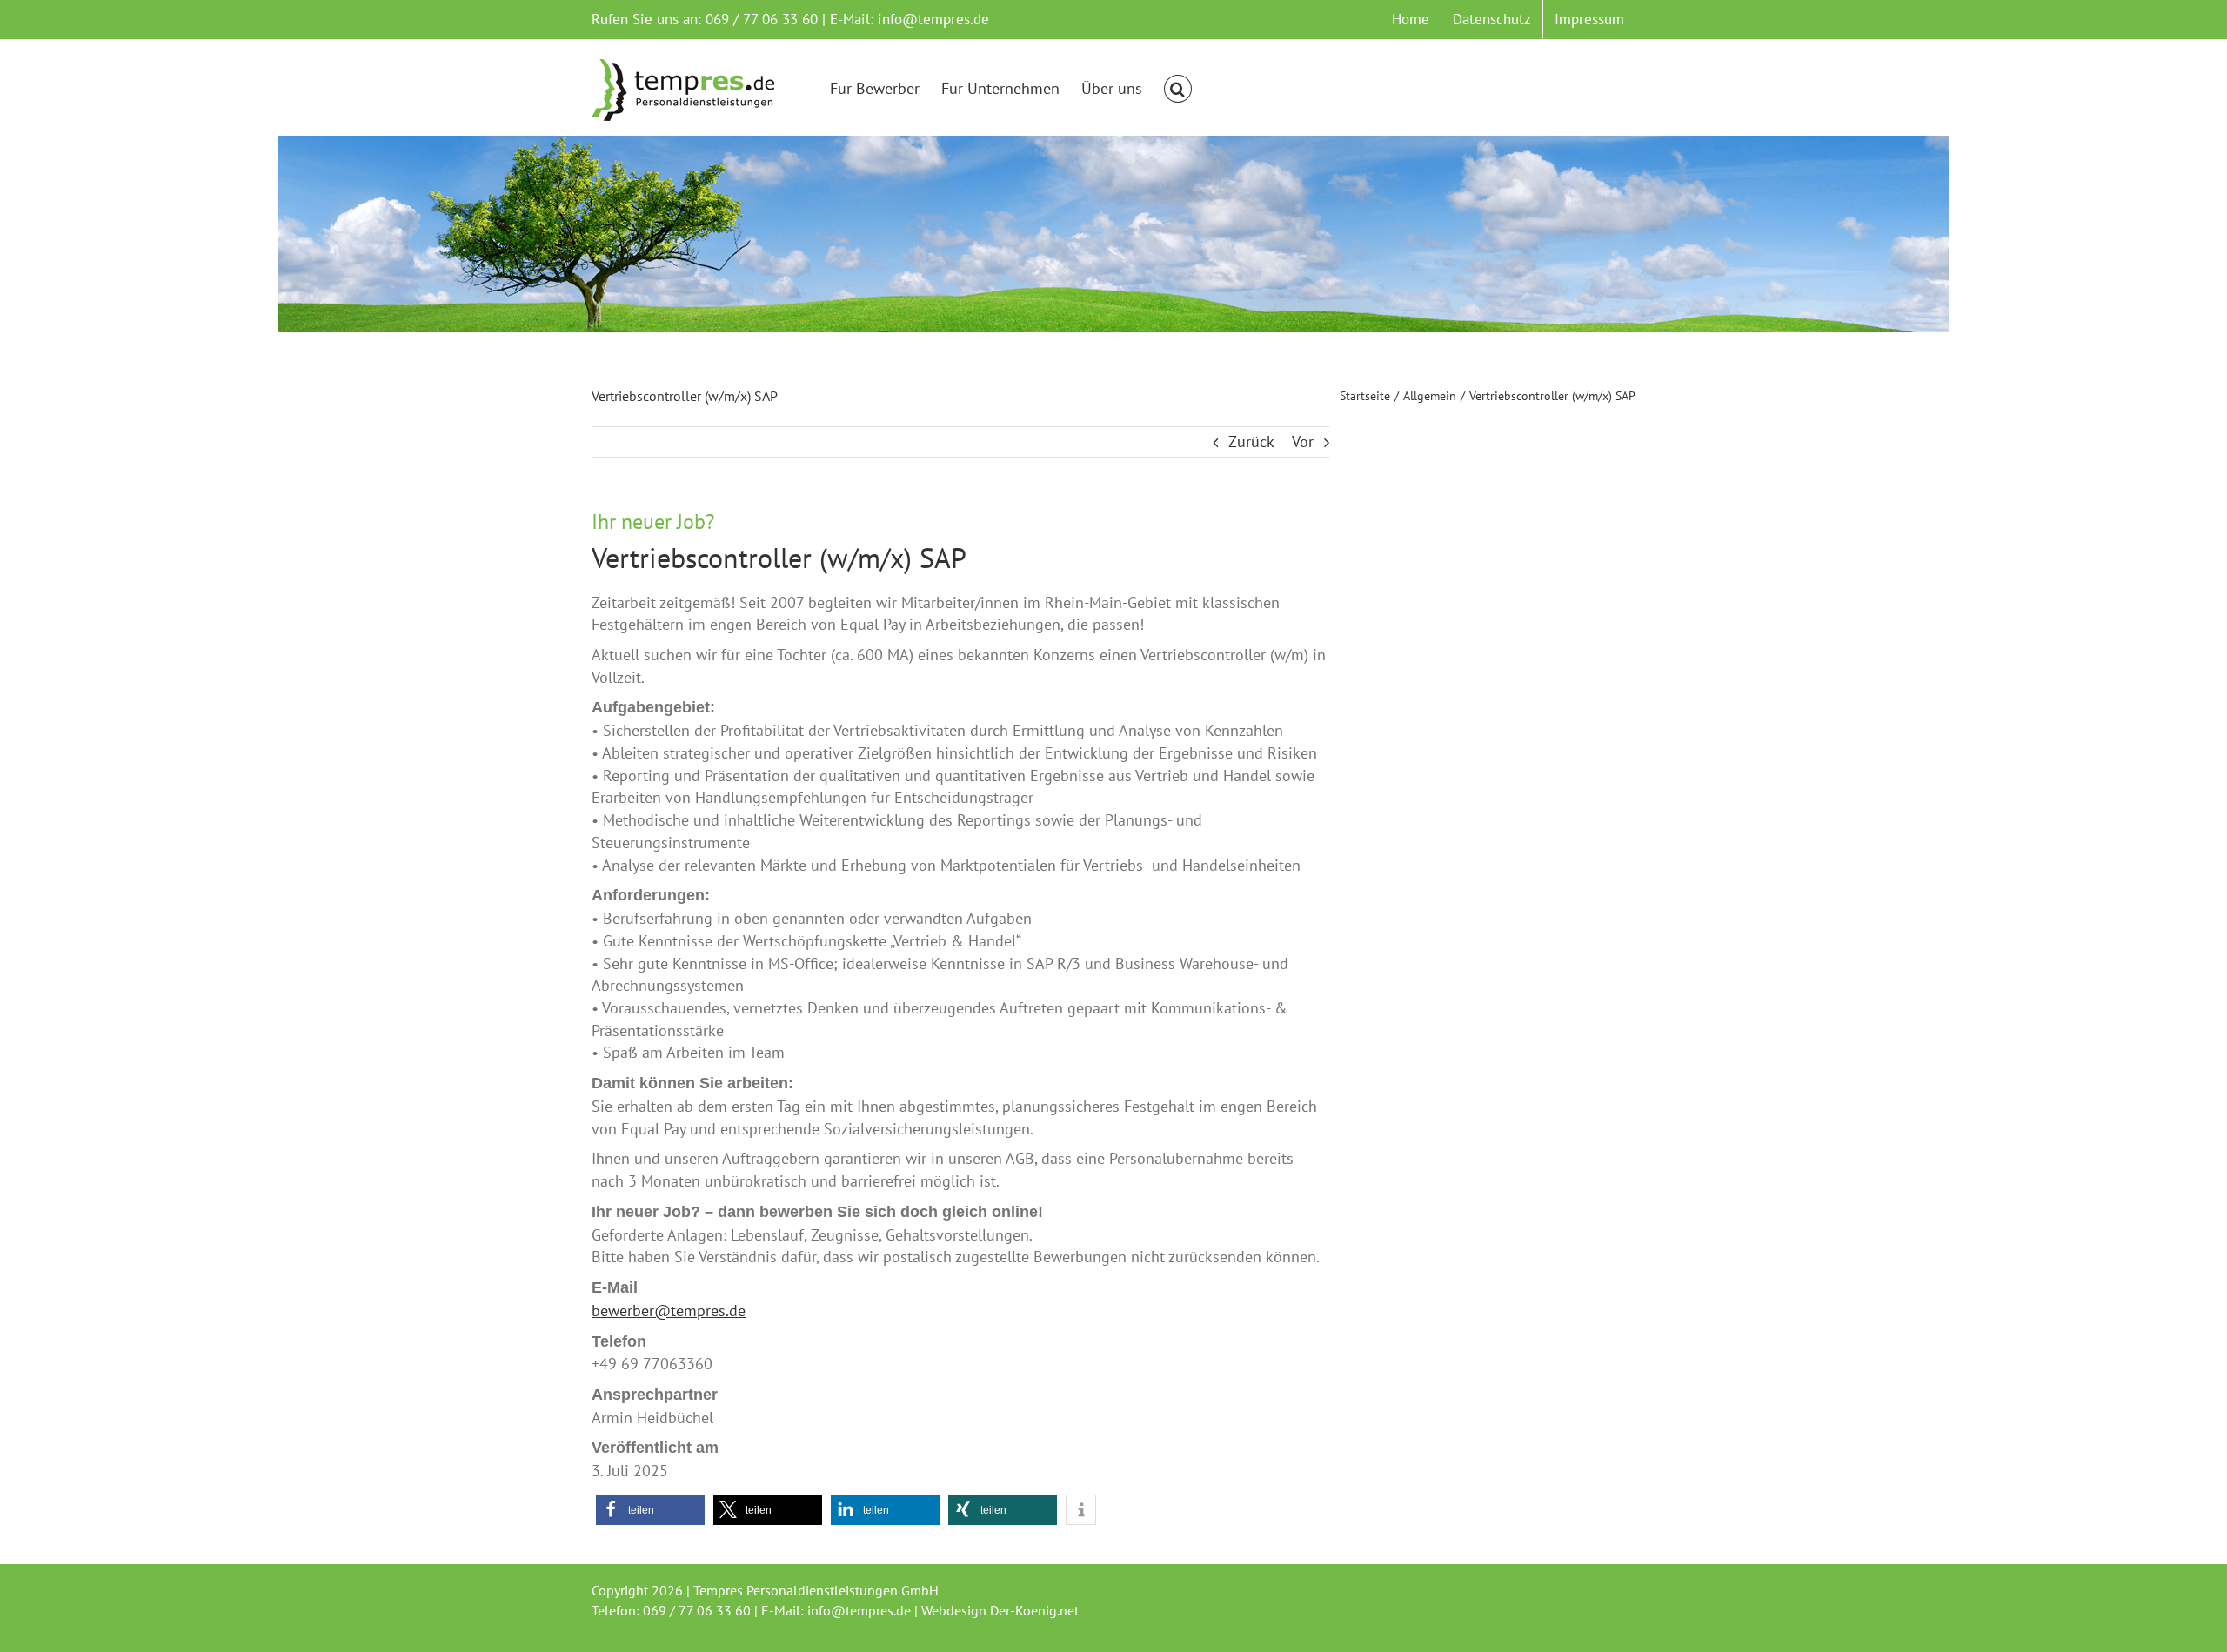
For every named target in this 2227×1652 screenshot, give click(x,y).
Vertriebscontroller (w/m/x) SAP (779, 558)
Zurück (1251, 441)
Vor (1303, 441)
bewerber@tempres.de (669, 1311)
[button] (1178, 89)
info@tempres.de (933, 19)
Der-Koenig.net (1034, 1610)
